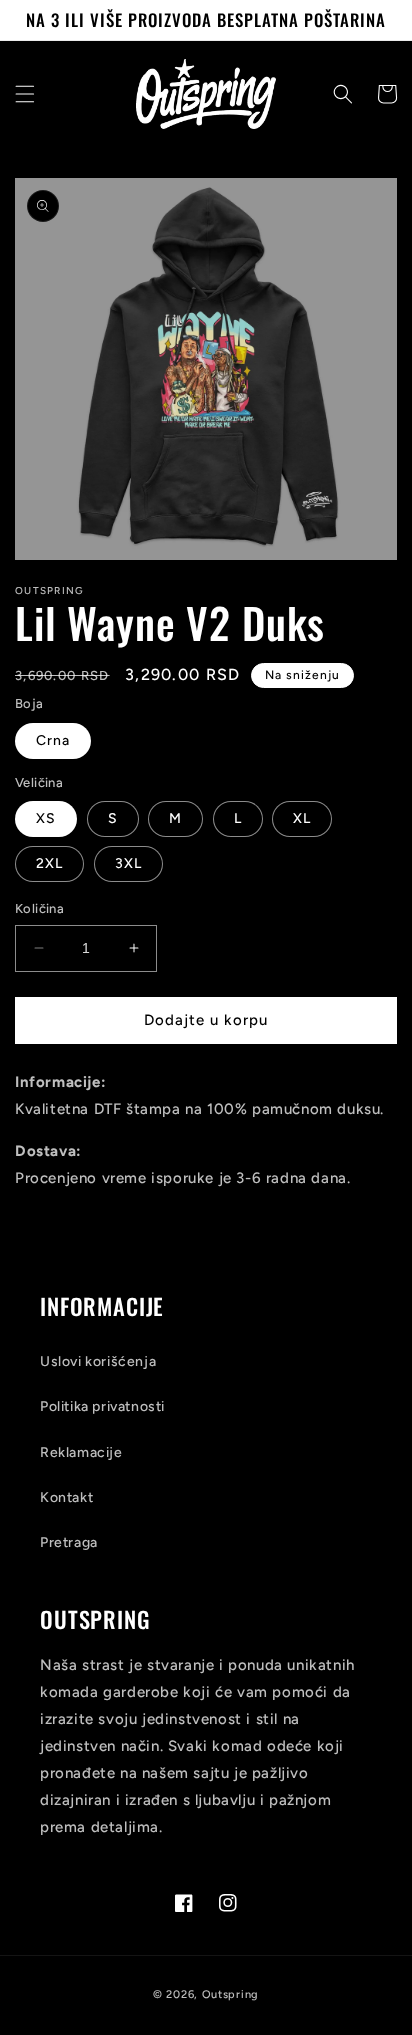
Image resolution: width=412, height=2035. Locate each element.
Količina (39, 908)
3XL (128, 863)
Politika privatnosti (102, 1406)
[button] (25, 94)
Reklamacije (81, 1452)
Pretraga (69, 1542)
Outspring (230, 1994)
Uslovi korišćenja (98, 1361)
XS (46, 818)
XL (302, 818)
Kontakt (66, 1497)
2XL (49, 863)
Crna (53, 740)
